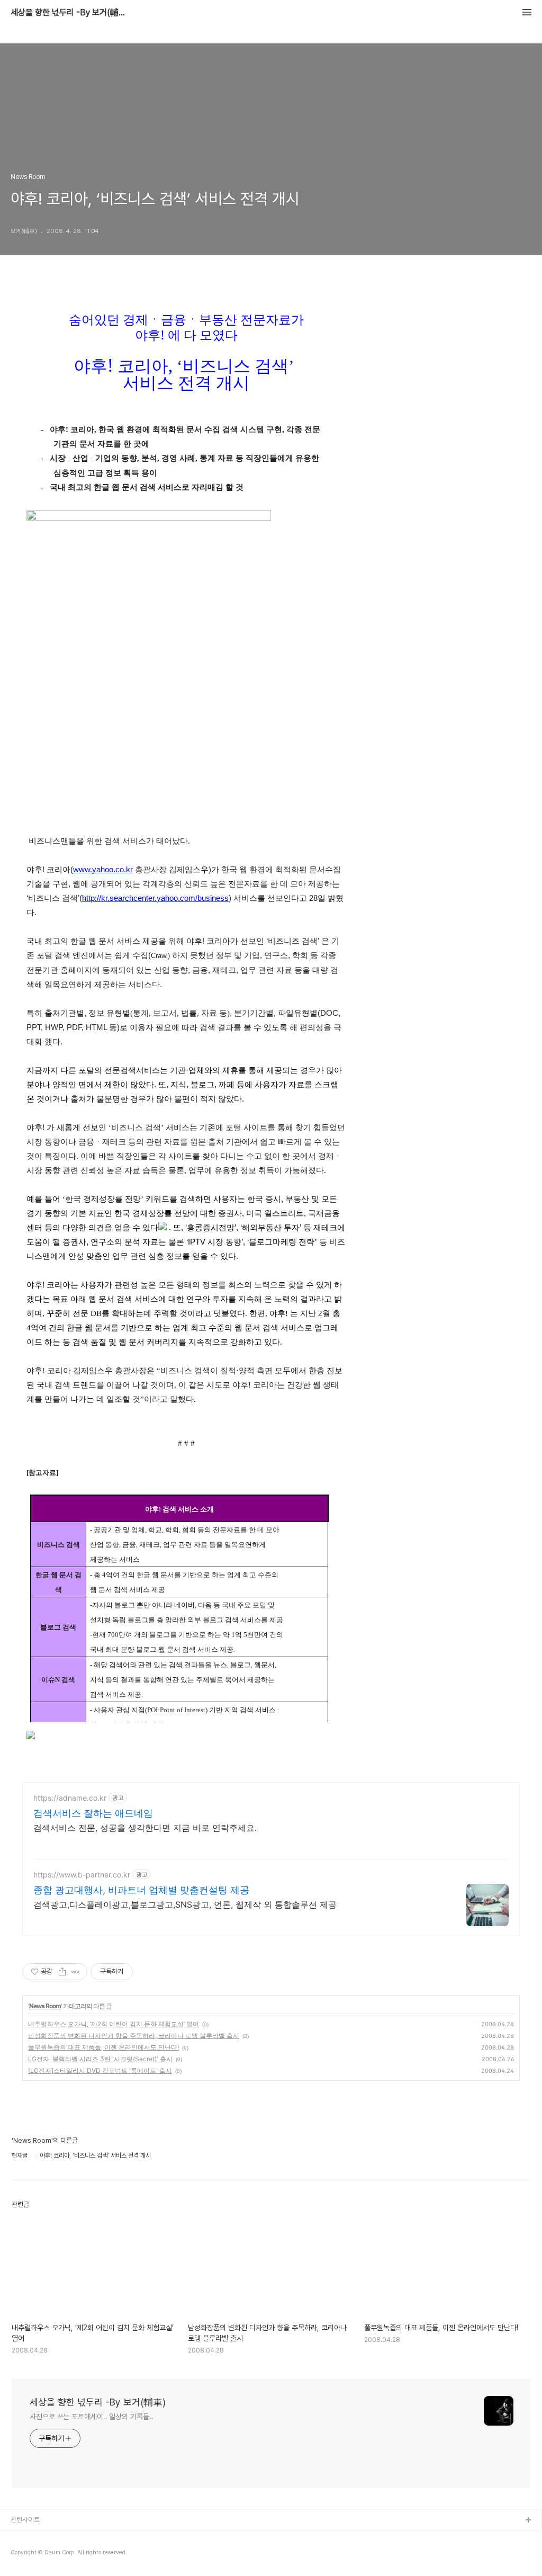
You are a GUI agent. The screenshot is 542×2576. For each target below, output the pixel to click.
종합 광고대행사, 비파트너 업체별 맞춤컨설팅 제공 (141, 1890)
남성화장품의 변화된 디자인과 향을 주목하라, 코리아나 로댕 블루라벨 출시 (134, 2036)
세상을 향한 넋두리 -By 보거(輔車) (69, 13)
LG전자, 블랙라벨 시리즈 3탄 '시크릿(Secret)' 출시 (100, 2059)
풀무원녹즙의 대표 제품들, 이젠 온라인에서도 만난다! (103, 2047)
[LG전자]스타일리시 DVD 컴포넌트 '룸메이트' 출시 (100, 2070)
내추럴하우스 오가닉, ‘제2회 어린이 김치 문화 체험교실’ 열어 (114, 2024)
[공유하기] (62, 1972)
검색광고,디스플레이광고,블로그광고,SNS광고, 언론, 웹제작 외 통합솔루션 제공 (185, 1904)
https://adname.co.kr (70, 1798)
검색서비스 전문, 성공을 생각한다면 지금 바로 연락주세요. (145, 1828)
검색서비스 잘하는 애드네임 (93, 1813)
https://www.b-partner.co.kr (82, 1875)
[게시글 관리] (75, 1972)
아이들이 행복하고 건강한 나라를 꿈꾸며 (64, 2555)
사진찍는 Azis (30, 2538)
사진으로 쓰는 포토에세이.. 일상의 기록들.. (92, 2417)
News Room (45, 2006)
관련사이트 (25, 2520)
